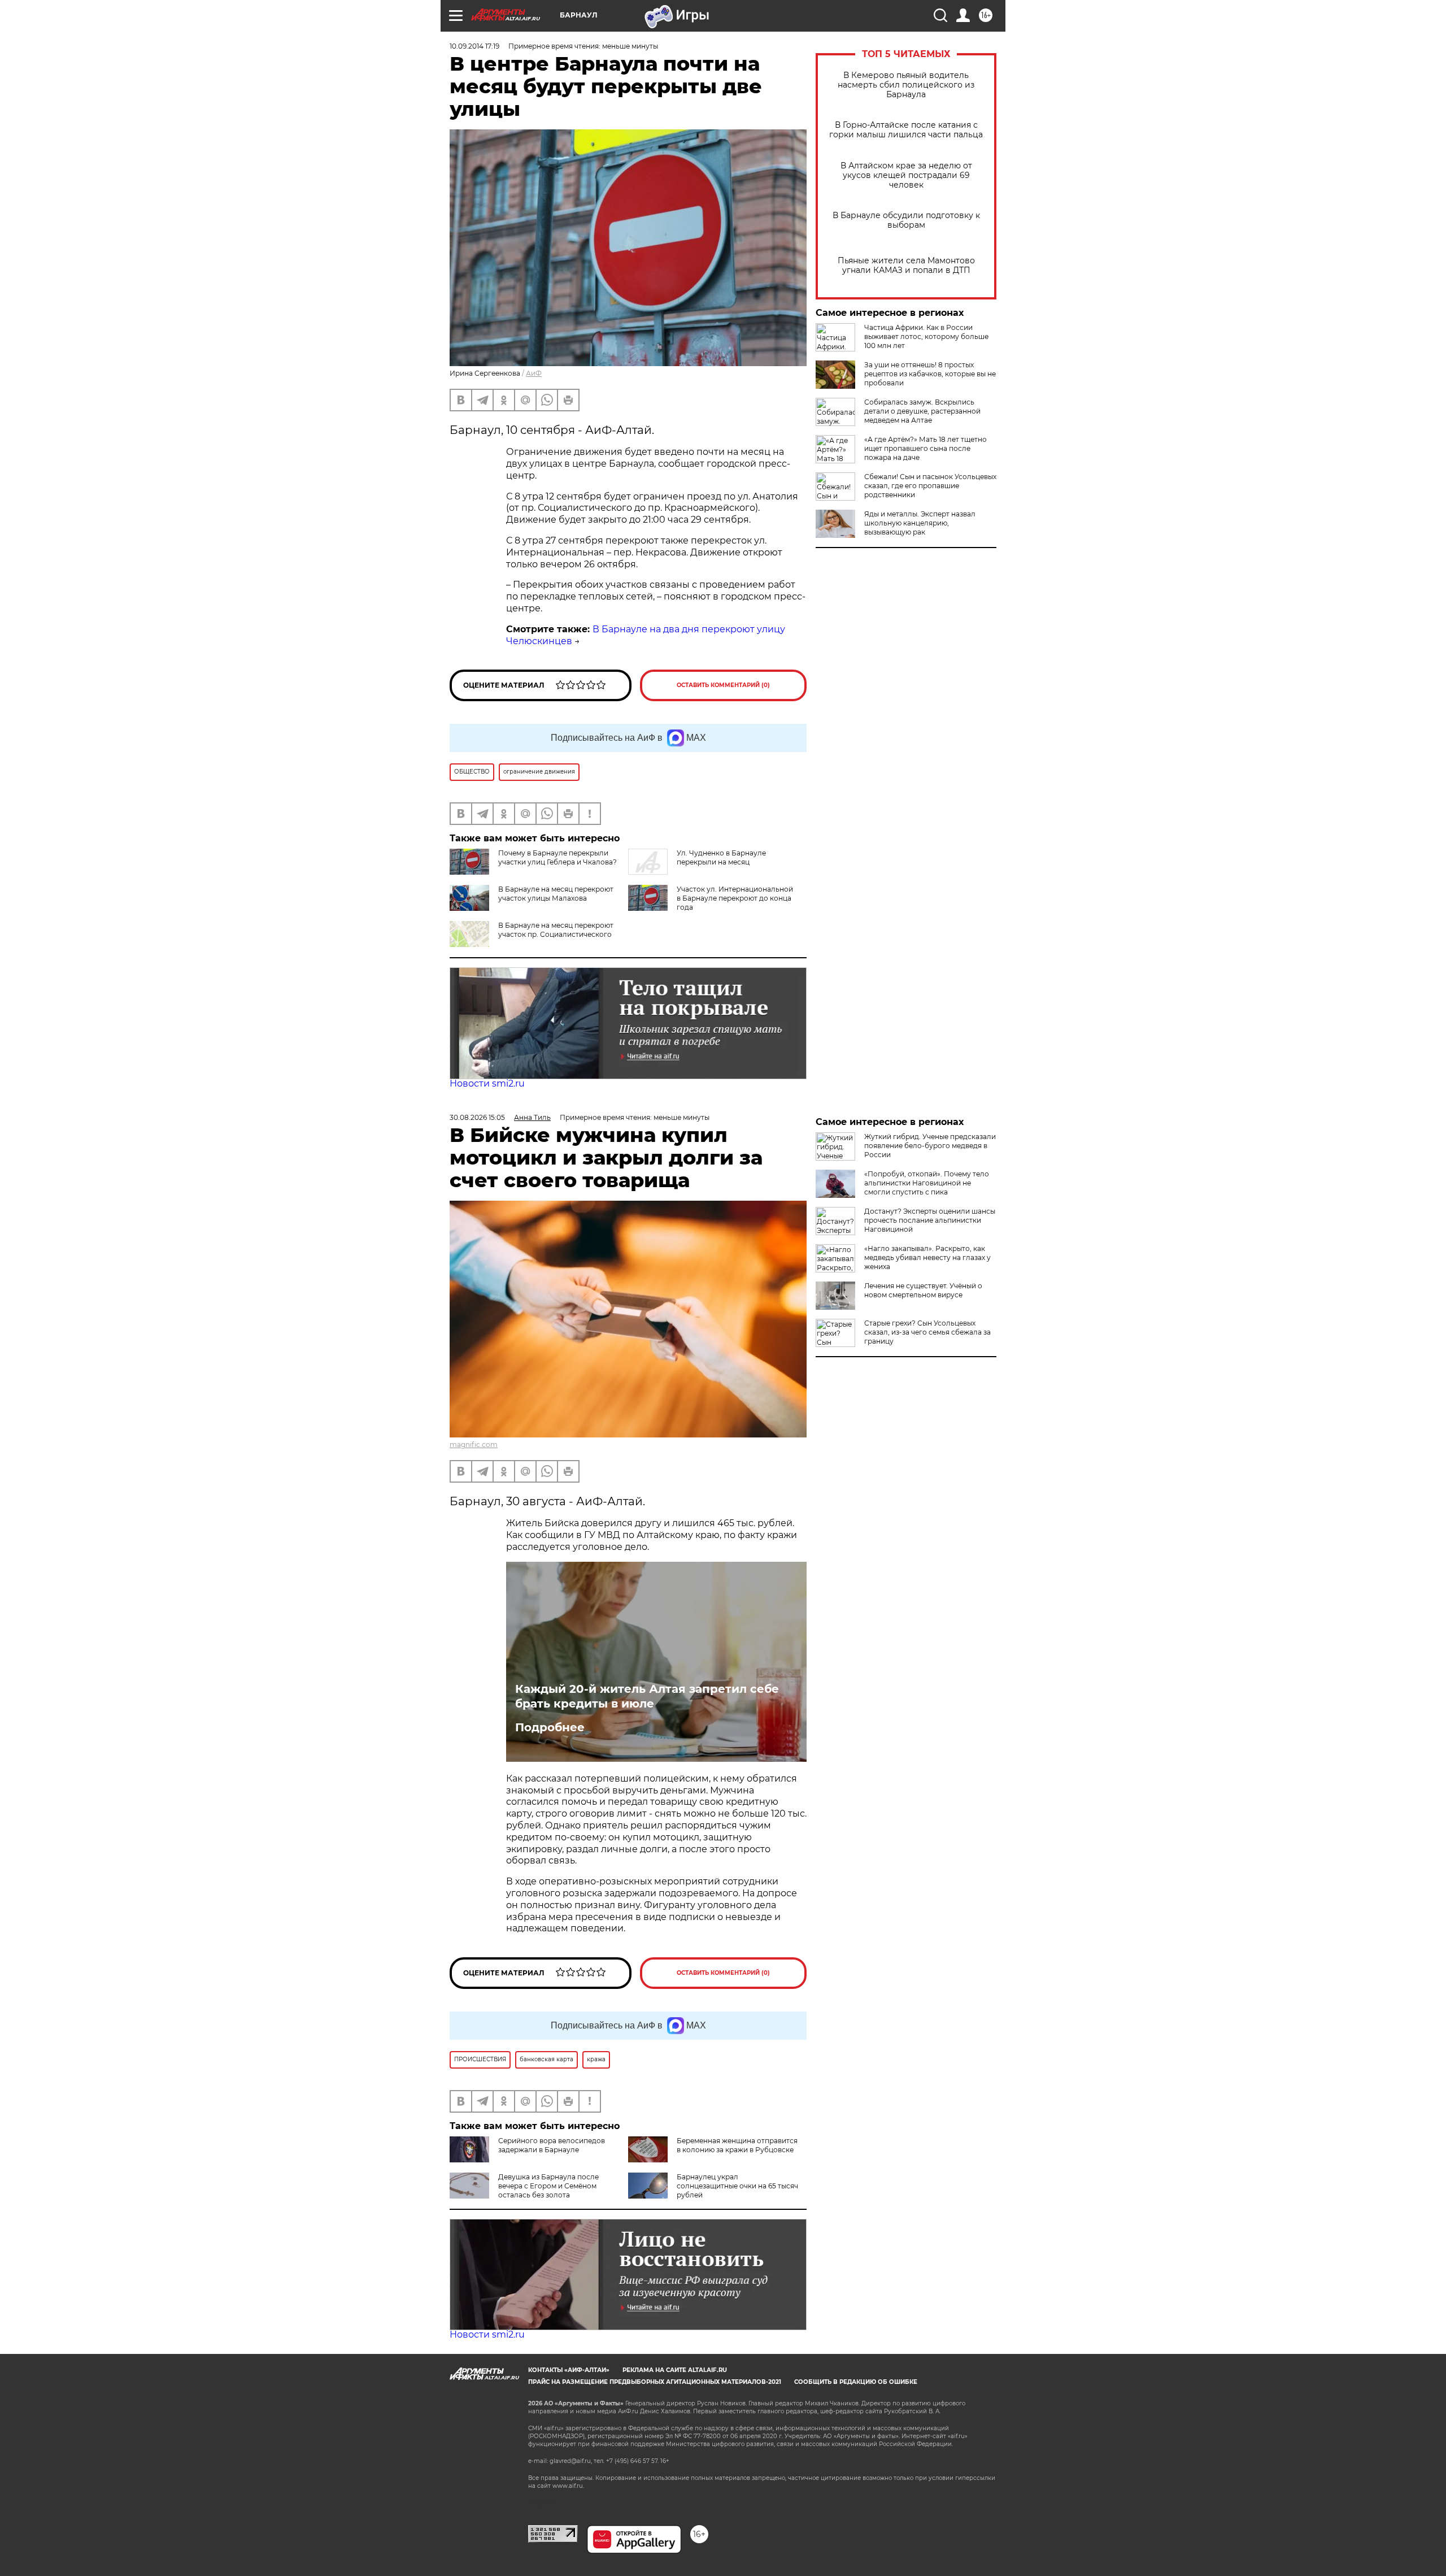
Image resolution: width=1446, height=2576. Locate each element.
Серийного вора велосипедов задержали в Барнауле (552, 2145)
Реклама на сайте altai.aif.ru (675, 2370)
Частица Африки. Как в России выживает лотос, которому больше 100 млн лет (926, 336)
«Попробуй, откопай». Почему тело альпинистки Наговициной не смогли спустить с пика (927, 1183)
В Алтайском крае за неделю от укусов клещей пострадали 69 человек (906, 175)
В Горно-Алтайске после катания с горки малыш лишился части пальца (906, 130)
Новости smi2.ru (487, 1083)
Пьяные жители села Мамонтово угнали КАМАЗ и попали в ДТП (906, 266)
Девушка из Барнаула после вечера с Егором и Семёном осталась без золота (548, 2186)
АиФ (534, 373)
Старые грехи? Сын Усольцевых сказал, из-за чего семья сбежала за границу (927, 1332)
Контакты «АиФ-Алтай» (569, 2370)
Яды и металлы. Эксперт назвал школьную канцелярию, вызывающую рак (920, 523)
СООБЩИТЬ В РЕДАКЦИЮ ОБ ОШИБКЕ (856, 2382)
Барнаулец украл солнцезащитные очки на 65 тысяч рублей (737, 2186)
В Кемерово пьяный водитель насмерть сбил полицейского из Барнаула (906, 85)
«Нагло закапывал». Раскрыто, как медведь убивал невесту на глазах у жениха (927, 1257)
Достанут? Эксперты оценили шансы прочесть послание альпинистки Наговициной (930, 1220)
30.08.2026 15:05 (477, 1117)
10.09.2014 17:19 (474, 46)
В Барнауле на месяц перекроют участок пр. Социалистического (556, 930)
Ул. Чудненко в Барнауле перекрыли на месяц (721, 857)
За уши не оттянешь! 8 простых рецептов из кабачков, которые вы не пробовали (930, 374)
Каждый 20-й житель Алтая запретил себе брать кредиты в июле (647, 1696)
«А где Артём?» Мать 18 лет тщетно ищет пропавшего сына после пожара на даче (925, 448)
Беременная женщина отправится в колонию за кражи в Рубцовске (737, 2145)
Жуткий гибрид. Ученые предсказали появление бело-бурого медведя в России (930, 1146)
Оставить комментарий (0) (723, 685)
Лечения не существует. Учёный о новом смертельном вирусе (923, 1290)
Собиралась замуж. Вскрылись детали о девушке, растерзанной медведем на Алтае (922, 411)
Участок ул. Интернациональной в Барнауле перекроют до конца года (735, 898)
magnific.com (474, 1445)
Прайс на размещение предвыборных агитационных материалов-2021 (655, 2382)
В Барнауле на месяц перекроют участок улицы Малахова (556, 894)
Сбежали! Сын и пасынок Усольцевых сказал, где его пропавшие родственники (930, 486)
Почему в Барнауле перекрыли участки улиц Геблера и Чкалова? (558, 857)
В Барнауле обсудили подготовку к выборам (906, 220)
